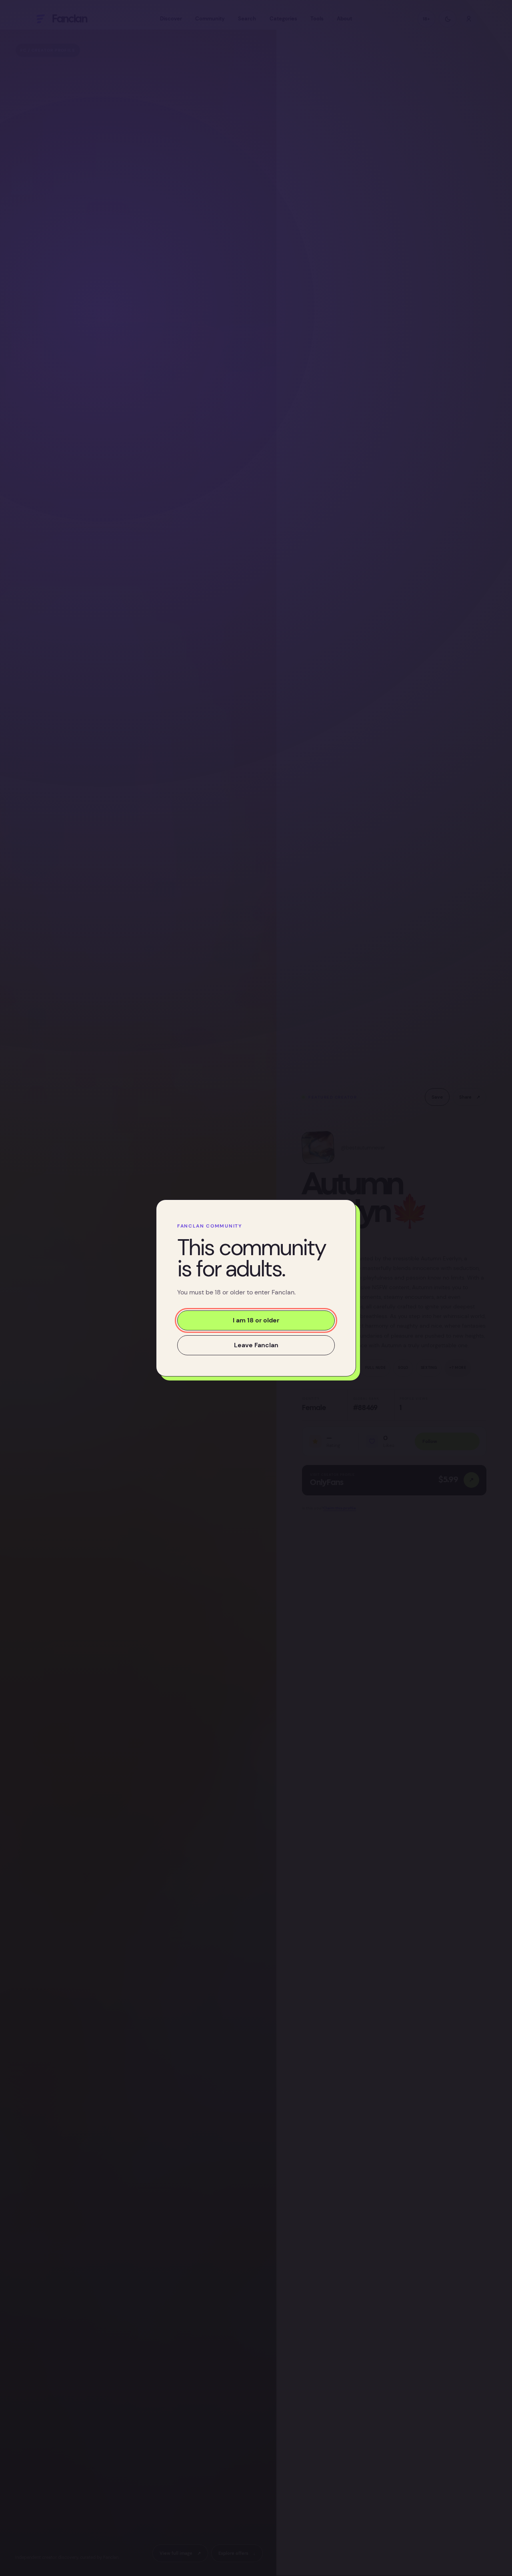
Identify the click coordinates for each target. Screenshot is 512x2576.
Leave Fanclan (256, 1345)
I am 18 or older (256, 1320)
